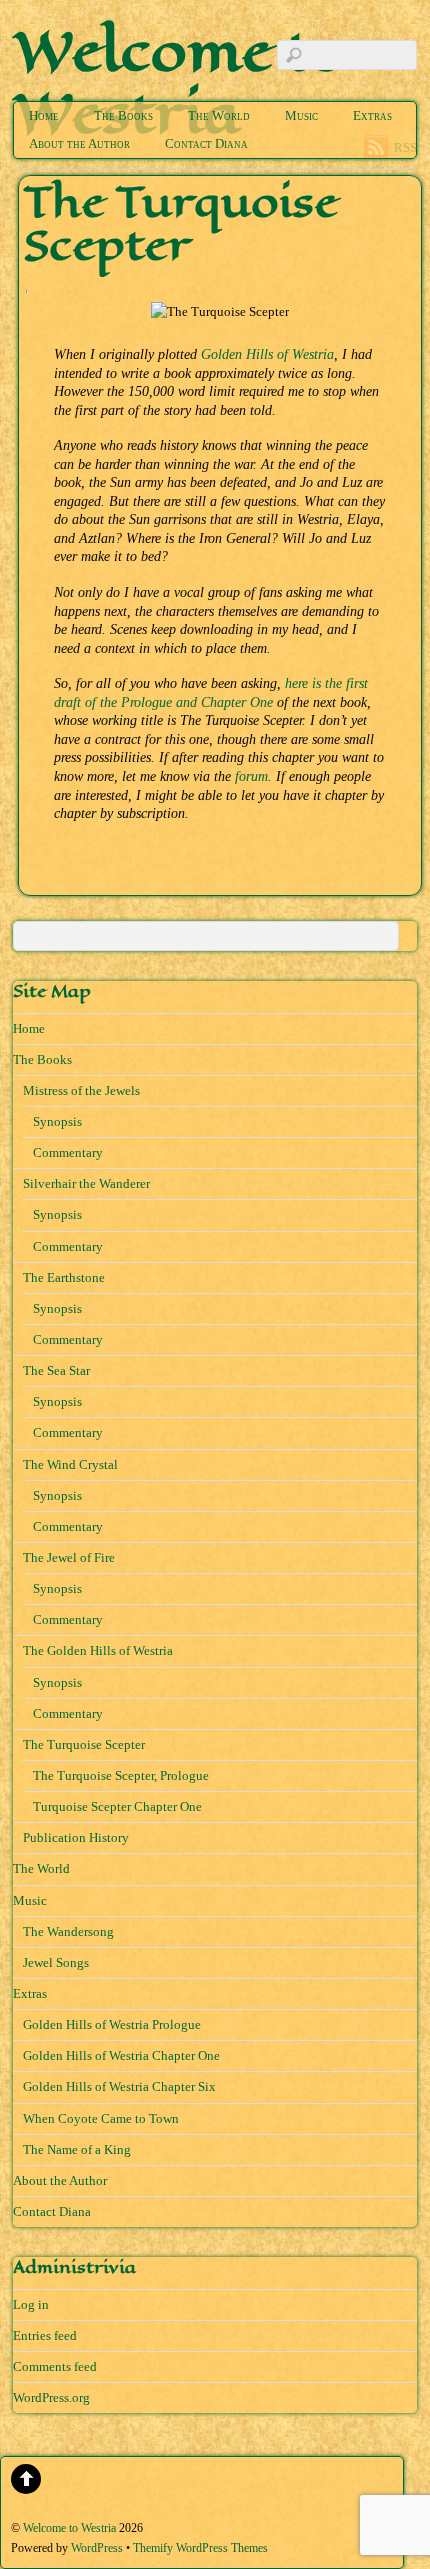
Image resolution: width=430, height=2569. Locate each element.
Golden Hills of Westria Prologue (112, 2024)
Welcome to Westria (69, 2528)
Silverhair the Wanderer (86, 1183)
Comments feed (55, 2366)
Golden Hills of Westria (267, 354)
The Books (123, 115)
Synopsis (57, 1121)
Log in (31, 2304)
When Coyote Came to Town (101, 2118)
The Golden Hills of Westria (98, 1650)
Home (44, 115)
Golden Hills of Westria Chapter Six (119, 2086)
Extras (372, 115)
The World (219, 115)
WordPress (97, 2548)
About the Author (79, 143)
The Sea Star (56, 1370)
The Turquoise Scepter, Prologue (121, 1775)
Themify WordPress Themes (200, 2548)
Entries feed (45, 2335)
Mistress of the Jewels (81, 1090)
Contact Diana (206, 143)
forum (251, 776)
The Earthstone (64, 1277)
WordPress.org (51, 2397)
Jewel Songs (56, 1962)
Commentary (68, 1152)
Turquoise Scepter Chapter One (117, 1806)
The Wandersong (68, 1931)
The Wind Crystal (70, 1464)
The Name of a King (77, 2149)
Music (301, 115)
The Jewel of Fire (69, 1557)
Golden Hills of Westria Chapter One (121, 2055)
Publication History (76, 1837)
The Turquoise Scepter (84, 1744)
